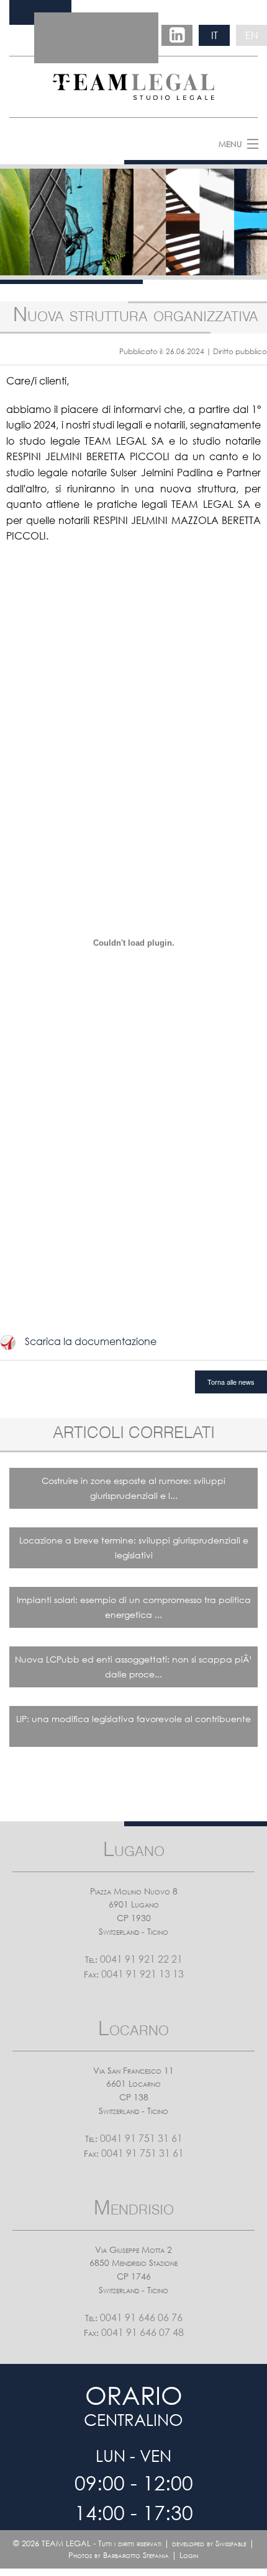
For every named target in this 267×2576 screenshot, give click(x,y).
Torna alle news (231, 1382)
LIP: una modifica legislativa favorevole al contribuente (133, 1719)
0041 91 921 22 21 (141, 1959)
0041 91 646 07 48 (143, 2332)
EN (252, 35)
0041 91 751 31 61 (141, 2138)
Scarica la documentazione (91, 1341)
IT (215, 35)
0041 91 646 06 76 (141, 2317)
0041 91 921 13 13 (143, 1974)
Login (189, 2555)
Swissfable (231, 2543)
